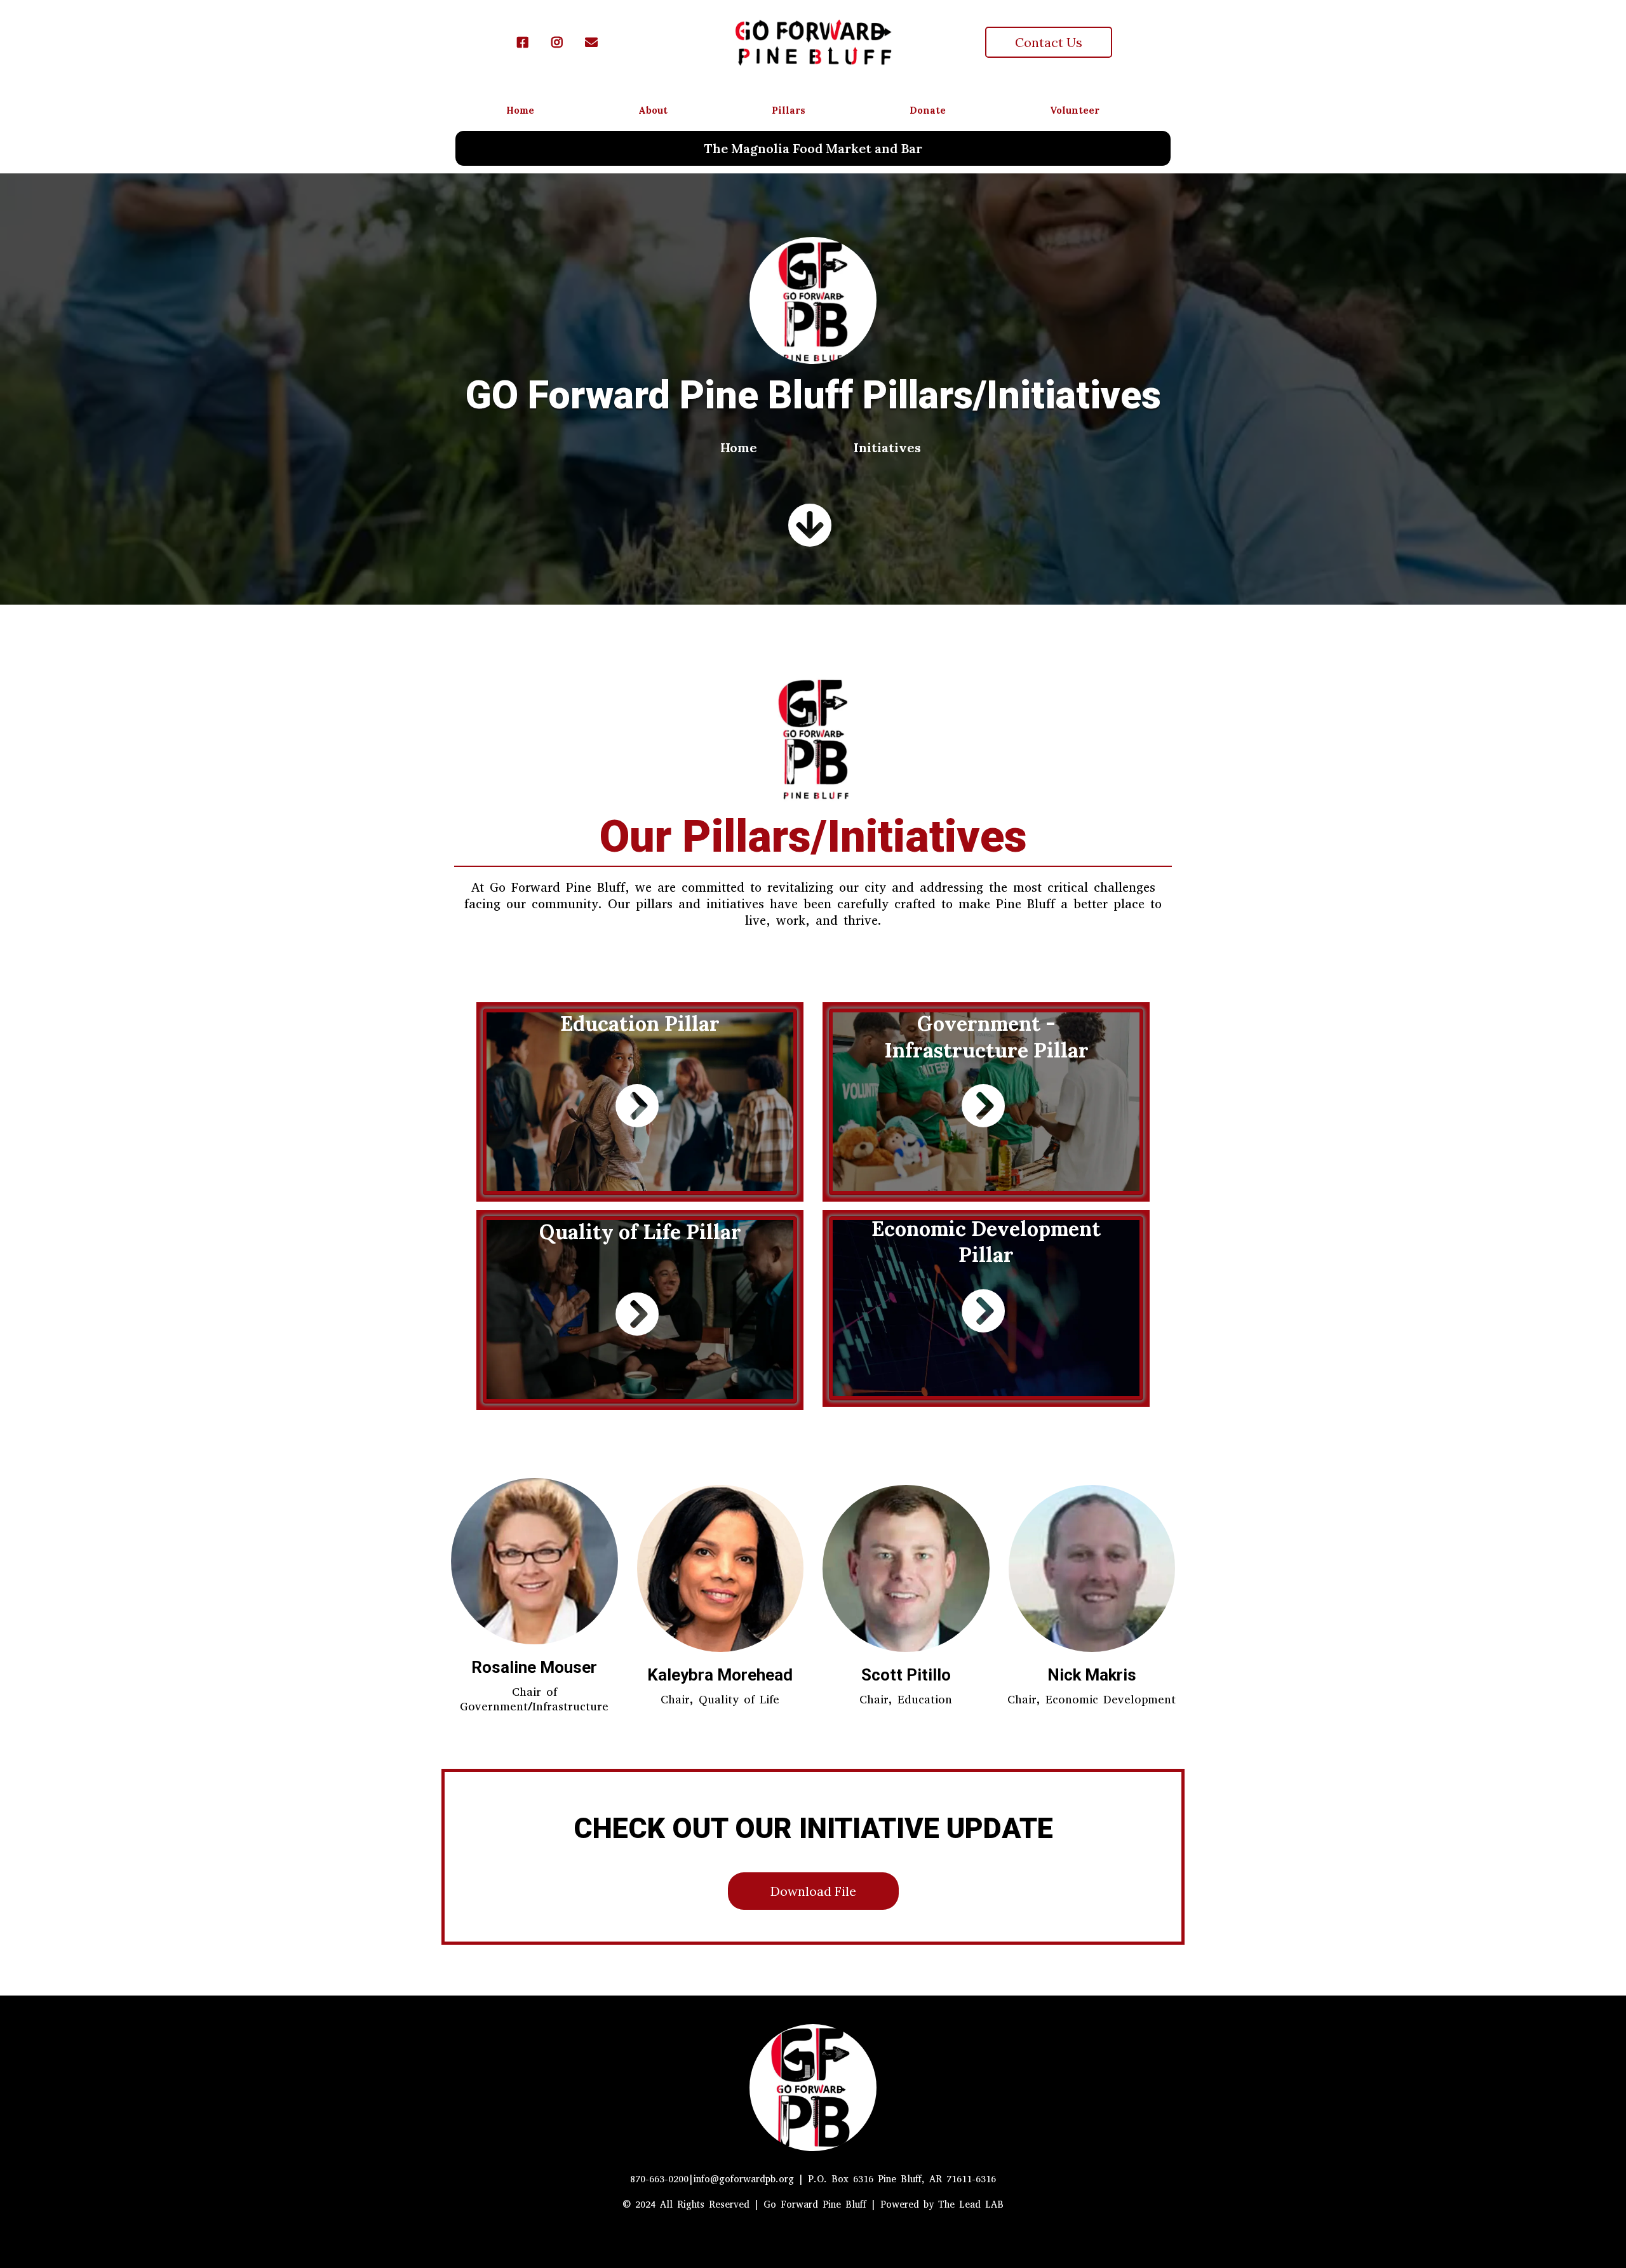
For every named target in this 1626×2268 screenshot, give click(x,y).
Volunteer (1075, 110)
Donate (928, 110)
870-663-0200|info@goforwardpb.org (712, 2179)
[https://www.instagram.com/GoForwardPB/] (560, 42)
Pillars (789, 110)
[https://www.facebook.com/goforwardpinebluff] (526, 42)
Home (520, 110)
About (653, 110)
